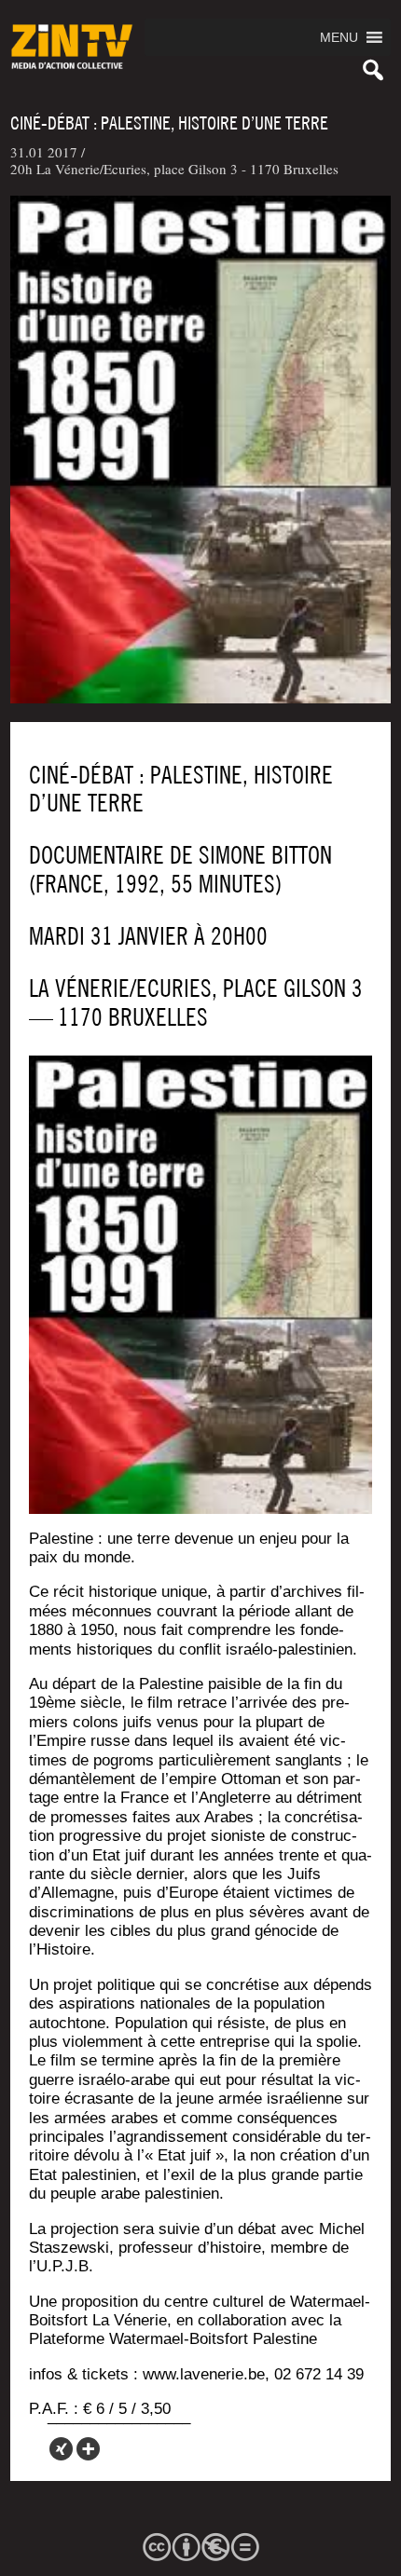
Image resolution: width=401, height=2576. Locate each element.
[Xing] (61, 2449)
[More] (88, 2449)
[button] (339, 37)
